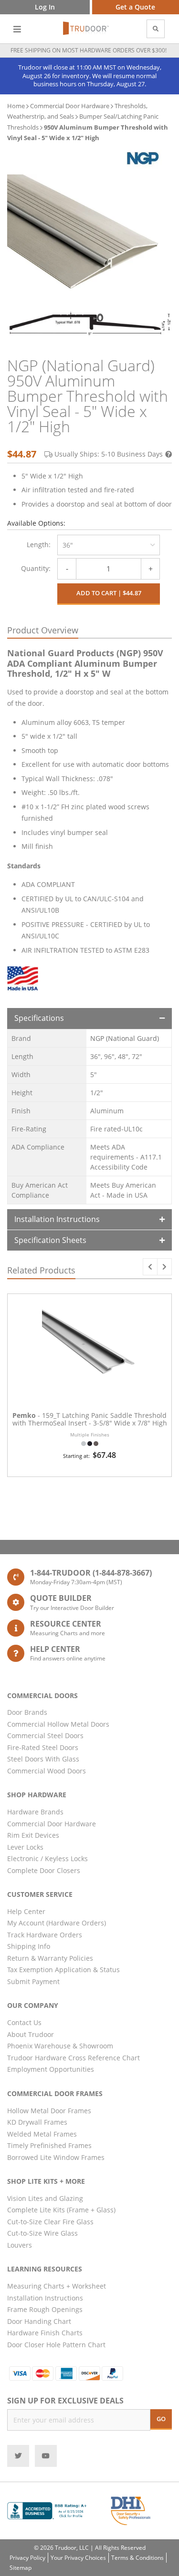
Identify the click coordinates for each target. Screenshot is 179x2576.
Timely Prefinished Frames (49, 2145)
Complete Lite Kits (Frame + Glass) (61, 2210)
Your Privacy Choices (78, 2558)
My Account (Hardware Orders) (57, 1923)
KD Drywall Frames (37, 2122)
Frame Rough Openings (45, 2309)
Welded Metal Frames (42, 2134)
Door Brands (27, 1712)
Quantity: (36, 568)
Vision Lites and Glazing (45, 2198)
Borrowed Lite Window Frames (56, 2157)
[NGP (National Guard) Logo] (142, 158)
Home (16, 106)
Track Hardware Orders (45, 1935)
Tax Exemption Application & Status (63, 1970)
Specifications (39, 1018)
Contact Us (24, 2022)
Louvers (20, 2245)
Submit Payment (33, 1981)
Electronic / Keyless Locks (47, 1858)
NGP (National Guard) (125, 1038)
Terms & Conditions (137, 2558)
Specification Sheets (50, 1240)
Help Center (26, 1911)
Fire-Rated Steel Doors (43, 1747)
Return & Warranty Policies (50, 1958)
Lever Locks (25, 1847)
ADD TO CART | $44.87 (109, 593)
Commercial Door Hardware (70, 106)
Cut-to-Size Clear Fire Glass (50, 2222)
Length (38, 545)
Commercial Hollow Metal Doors (58, 1724)
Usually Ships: (109, 454)
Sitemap (21, 2568)
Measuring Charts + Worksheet (57, 2286)
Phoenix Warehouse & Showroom (60, 2046)
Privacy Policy (27, 2558)
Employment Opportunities (51, 2069)
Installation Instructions (57, 1219)
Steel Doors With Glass (43, 1759)
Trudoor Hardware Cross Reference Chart (74, 2058)
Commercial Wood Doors (47, 1771)
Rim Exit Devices (33, 1835)
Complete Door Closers (44, 1870)
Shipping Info (29, 1946)
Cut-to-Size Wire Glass (42, 2233)
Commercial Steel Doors (45, 1736)
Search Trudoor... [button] (156, 29)
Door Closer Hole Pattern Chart (56, 2345)
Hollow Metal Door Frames (49, 2111)
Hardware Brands (35, 1812)
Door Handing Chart (39, 2321)
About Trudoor (31, 2034)
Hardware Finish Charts (45, 2333)
